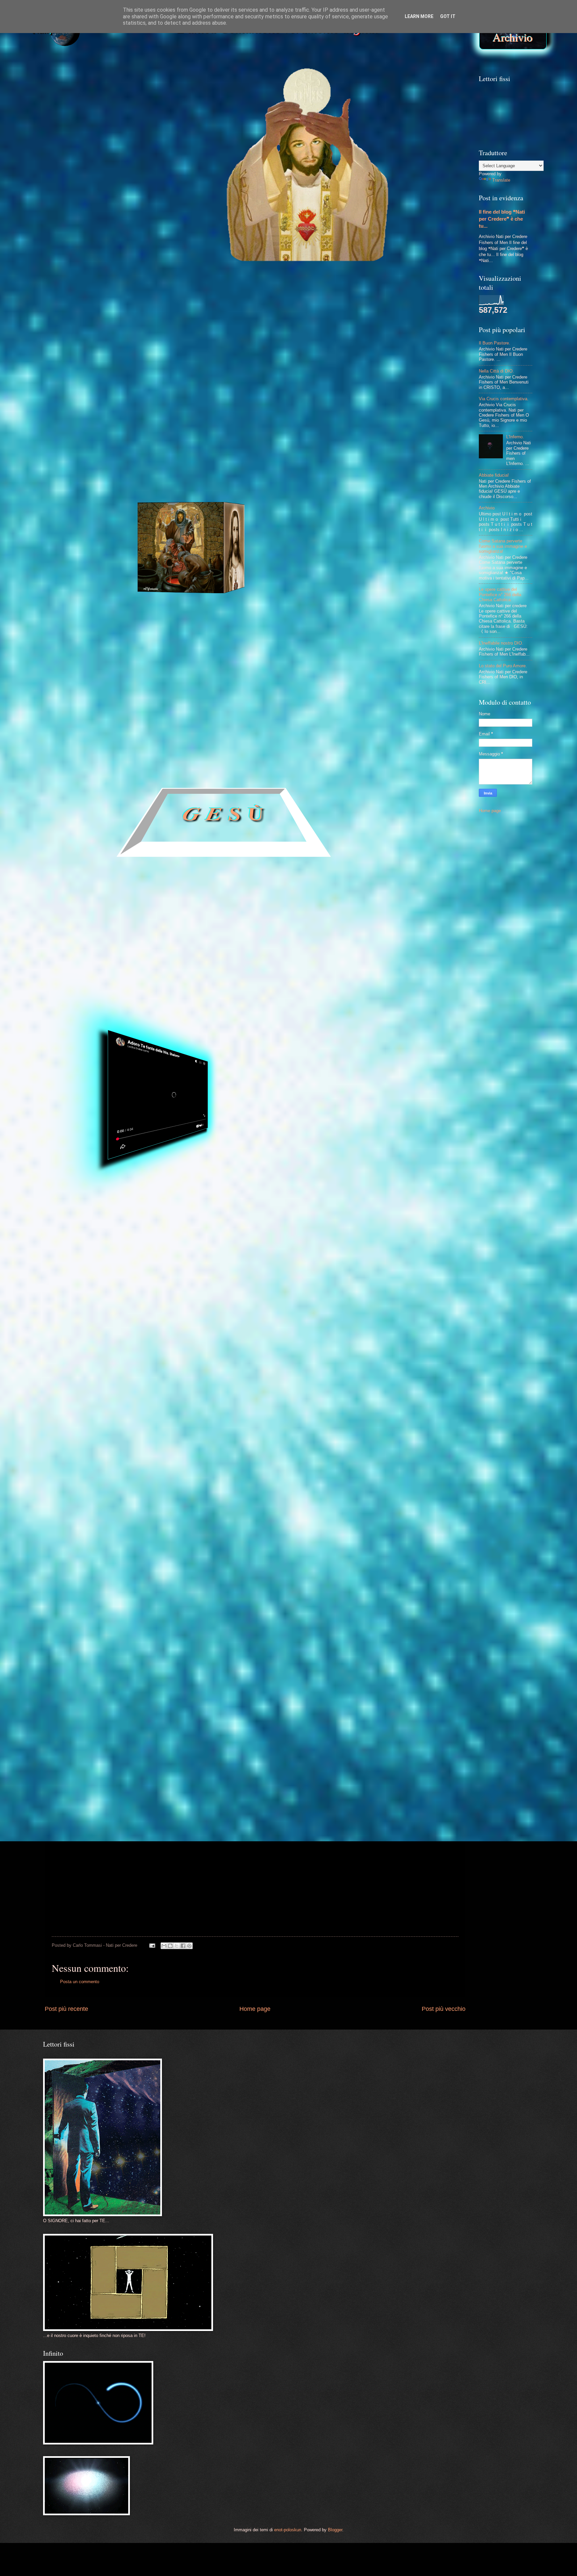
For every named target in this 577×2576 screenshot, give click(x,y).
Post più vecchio (444, 2009)
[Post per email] (152, 1945)
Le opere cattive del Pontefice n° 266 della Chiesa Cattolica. (500, 595)
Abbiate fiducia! (494, 475)
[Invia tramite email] (164, 1946)
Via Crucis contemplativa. (504, 399)
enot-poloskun (288, 2530)
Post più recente (66, 2009)
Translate (501, 180)
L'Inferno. (515, 437)
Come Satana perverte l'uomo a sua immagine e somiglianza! (503, 546)
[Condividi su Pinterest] (189, 1946)
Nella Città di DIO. (496, 371)
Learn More (419, 16)
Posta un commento (80, 1982)
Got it (448, 16)
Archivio (513, 37)
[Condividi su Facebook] (183, 1946)
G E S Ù (224, 815)
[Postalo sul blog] (170, 1946)
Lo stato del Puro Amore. (503, 666)
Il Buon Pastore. (495, 343)
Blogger (335, 2530)
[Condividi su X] (177, 1946)
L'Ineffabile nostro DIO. (501, 643)
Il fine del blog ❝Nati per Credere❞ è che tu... (502, 219)
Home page (255, 2009)
